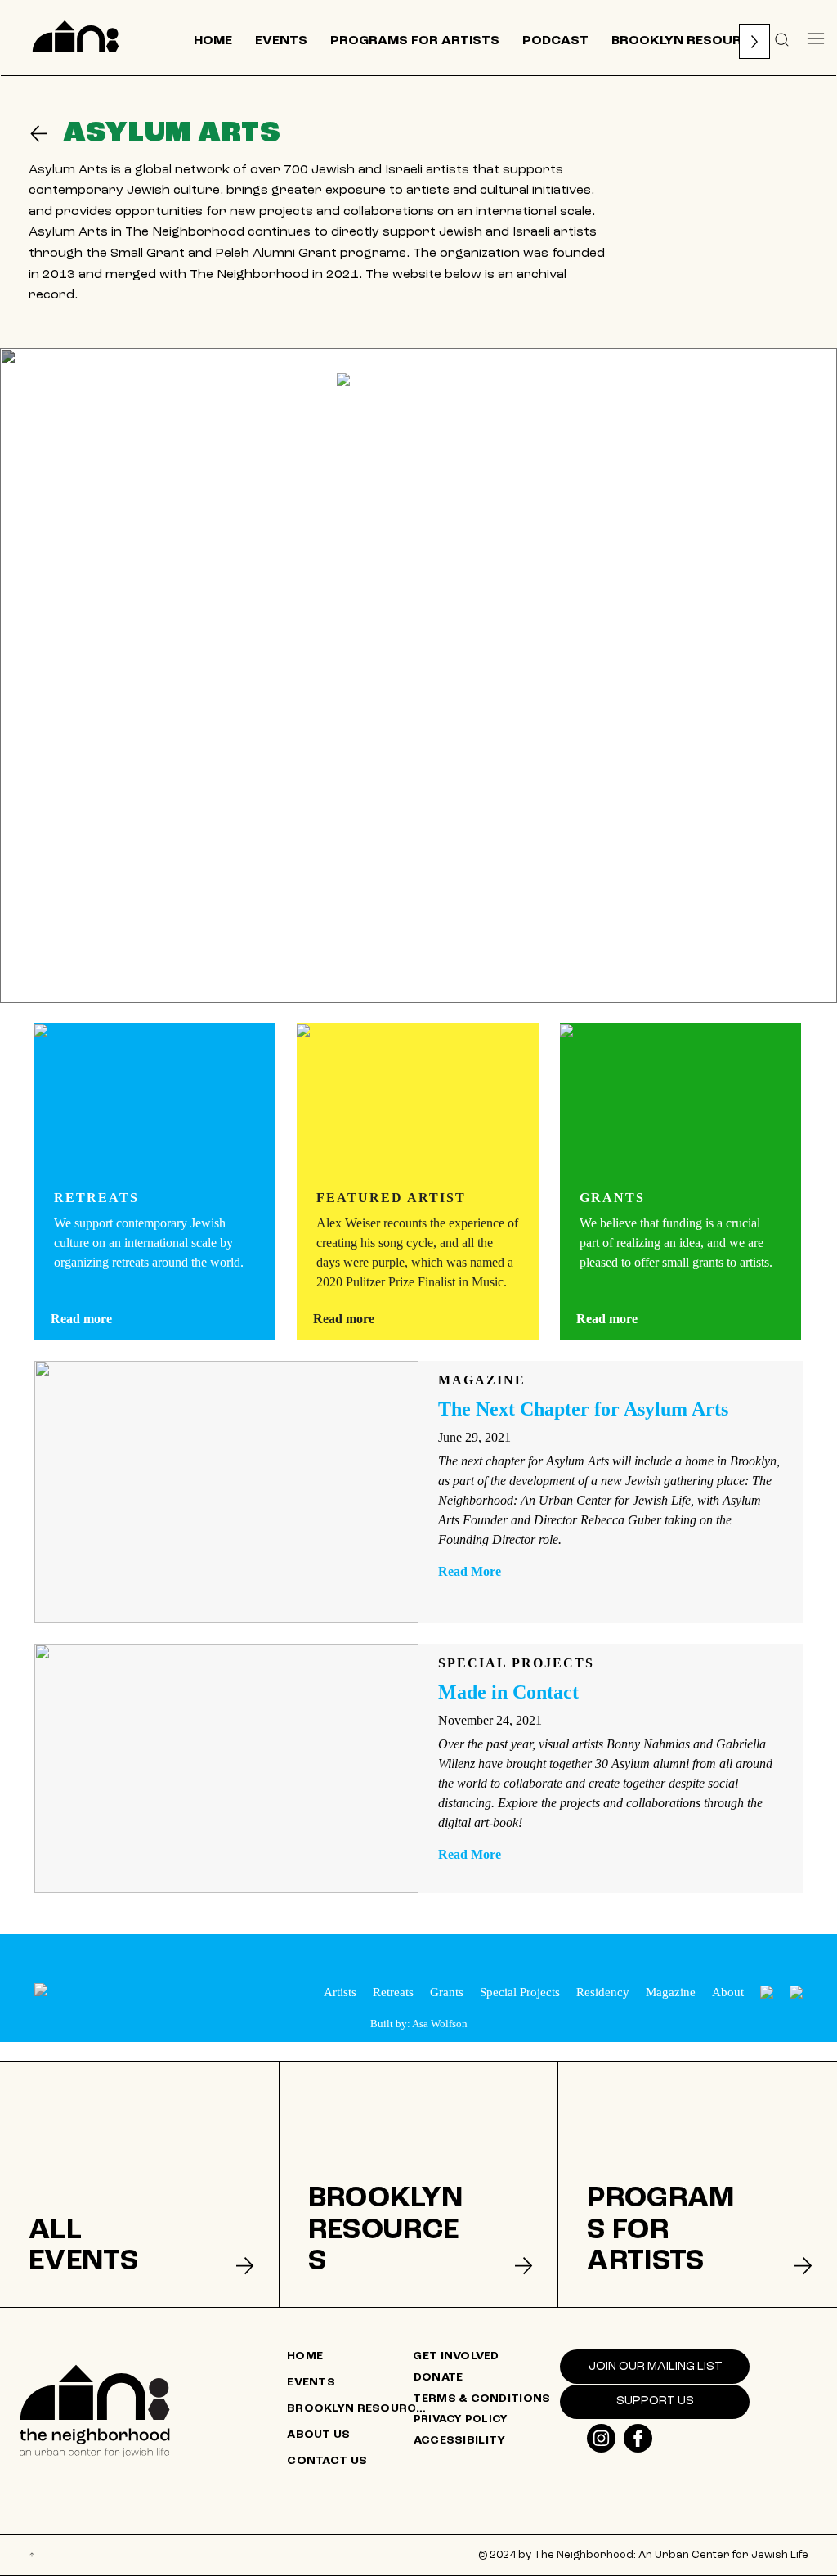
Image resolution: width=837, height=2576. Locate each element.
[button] (782, 38)
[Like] (601, 2438)
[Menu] (816, 38)
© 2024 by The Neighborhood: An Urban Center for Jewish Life (643, 2555)
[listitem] (139, 2184)
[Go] (46, 134)
